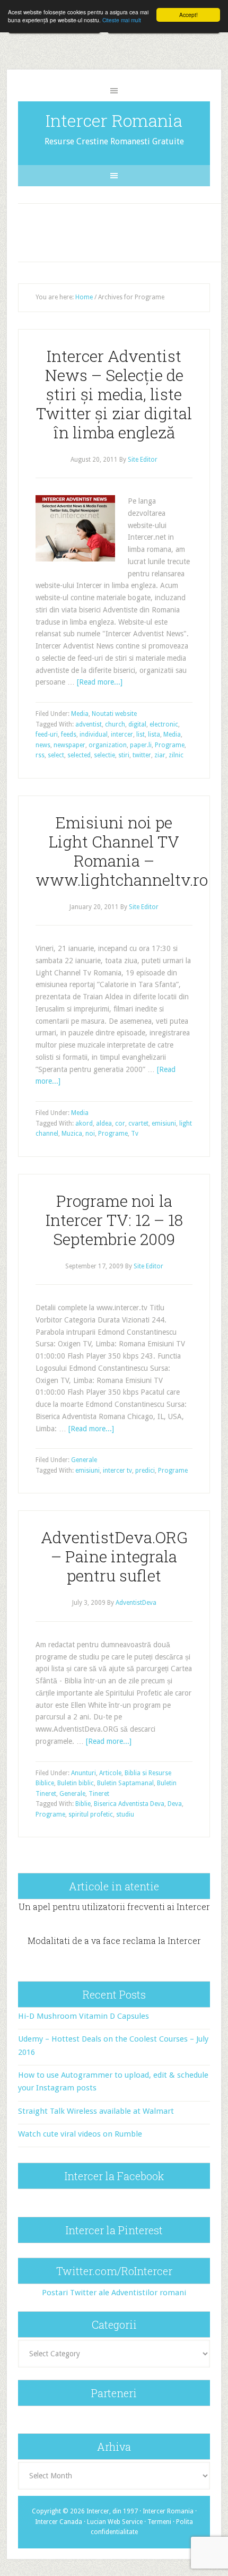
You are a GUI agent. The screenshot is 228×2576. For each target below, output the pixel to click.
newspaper (69, 745)
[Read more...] (100, 682)
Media (80, 714)
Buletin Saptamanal (125, 1783)
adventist (89, 724)
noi (90, 1134)
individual (94, 734)
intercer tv (117, 1471)
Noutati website (114, 714)
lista (154, 734)
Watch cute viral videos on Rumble (80, 2134)
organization (108, 745)
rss (40, 755)
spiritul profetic (91, 1814)
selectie (104, 755)
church (115, 724)
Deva (175, 1804)
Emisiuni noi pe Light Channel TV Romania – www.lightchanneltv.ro (122, 851)
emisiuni (164, 1123)
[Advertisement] (124, 230)
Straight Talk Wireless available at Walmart (96, 2111)
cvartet (138, 1123)
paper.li (141, 745)
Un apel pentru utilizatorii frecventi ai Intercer (114, 1907)
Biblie (83, 1804)
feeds (69, 734)
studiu (125, 1814)
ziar (160, 755)
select (56, 755)
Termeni (159, 2522)
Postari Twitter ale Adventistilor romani (114, 2293)
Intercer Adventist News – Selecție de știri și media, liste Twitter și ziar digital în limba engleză (114, 394)
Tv (135, 1134)
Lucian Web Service (115, 2522)
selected (79, 755)
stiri (124, 755)
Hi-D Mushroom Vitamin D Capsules (84, 2016)
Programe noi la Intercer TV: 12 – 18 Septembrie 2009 (114, 1220)
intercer (122, 734)
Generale (84, 1460)
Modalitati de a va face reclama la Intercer (114, 1940)
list (141, 734)
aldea (104, 1123)
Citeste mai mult (122, 20)
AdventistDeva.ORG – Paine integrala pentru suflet (114, 1556)
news (43, 745)
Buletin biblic (76, 1783)
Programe (170, 745)
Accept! (188, 15)
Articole (110, 1773)
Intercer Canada (59, 2522)
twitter (142, 755)
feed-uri (47, 734)
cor (120, 1123)
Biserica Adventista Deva (129, 1804)
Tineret (99, 1794)
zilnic (176, 755)
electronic (164, 724)
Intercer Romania (114, 120)
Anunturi (84, 1773)
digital (137, 724)
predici (145, 1471)
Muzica (72, 1134)
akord (84, 1123)
